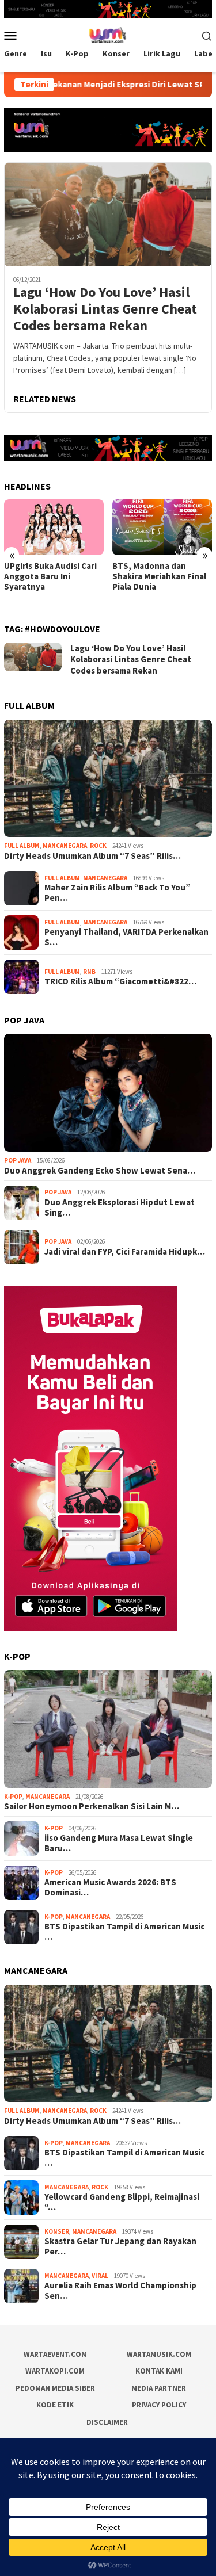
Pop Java (18, 1160)
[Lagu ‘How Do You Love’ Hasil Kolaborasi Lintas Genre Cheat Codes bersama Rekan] (108, 214)
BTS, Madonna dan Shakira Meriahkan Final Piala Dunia (51, 576)
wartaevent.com (55, 2354)
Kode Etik (55, 2405)
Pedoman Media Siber (55, 2388)
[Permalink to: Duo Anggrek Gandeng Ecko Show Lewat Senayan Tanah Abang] (108, 1093)
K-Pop (13, 1797)
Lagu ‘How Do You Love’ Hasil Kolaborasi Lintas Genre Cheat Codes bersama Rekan (105, 309)
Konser (57, 2231)
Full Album (22, 846)
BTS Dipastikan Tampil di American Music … (124, 1932)
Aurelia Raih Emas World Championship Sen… (120, 2291)
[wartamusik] (108, 35)
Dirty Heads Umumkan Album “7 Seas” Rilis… (92, 856)
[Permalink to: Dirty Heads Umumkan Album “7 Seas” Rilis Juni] (108, 779)
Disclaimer (107, 2422)
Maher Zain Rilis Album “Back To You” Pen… (118, 893)
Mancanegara (65, 846)
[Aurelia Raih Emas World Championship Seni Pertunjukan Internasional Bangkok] (162, 527)
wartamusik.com (159, 2354)
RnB (89, 972)
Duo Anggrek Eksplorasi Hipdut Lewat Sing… (120, 1207)
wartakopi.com (55, 2371)
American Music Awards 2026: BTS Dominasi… (110, 1887)
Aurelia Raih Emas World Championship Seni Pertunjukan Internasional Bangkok (159, 582)
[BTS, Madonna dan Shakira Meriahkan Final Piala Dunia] (54, 527)
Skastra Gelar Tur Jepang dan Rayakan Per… (120, 2246)
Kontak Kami (159, 2371)
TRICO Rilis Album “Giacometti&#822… (120, 981)
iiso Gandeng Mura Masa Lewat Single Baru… (119, 1843)
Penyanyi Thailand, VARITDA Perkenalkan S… (126, 937)
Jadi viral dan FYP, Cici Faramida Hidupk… (125, 1252)
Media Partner (159, 2388)
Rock (98, 846)
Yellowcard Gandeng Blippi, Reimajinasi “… (122, 2202)
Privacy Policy (159, 2405)
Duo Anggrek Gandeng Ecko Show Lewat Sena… (100, 1171)
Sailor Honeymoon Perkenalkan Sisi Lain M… (92, 1806)
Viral (100, 2276)
